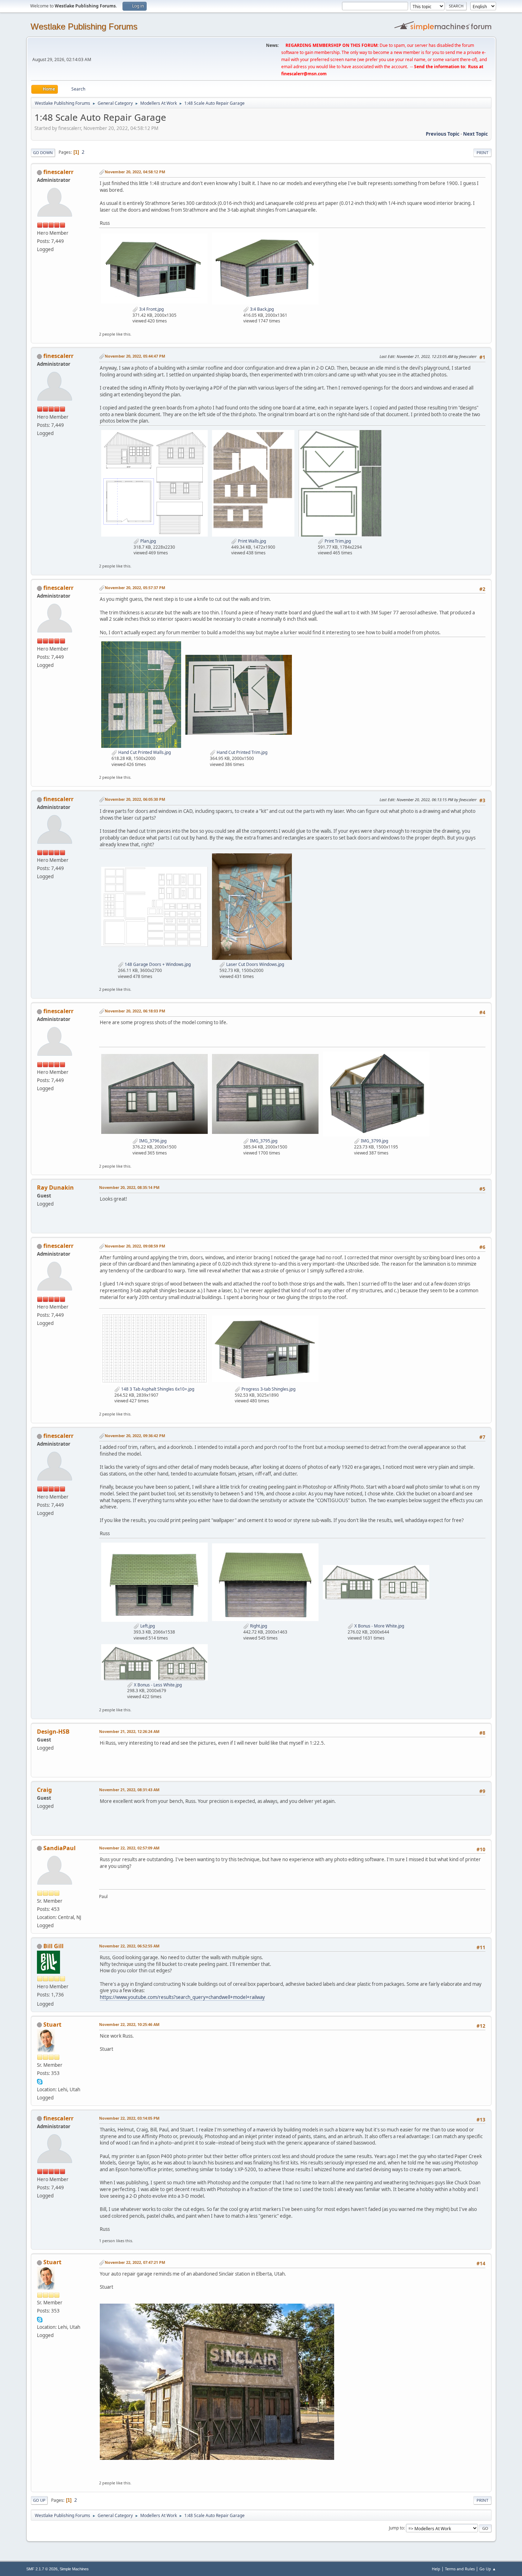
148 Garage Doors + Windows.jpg (157, 964)
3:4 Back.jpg (261, 309)
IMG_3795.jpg (263, 1141)
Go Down (43, 153)
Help (436, 2569)
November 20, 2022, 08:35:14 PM (129, 1187)
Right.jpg (258, 1626)
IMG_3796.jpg (152, 1141)
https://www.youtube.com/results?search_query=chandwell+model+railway (182, 1997)
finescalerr (58, 172)
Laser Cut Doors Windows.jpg (255, 964)
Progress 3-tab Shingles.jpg (268, 1389)
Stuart (52, 2025)
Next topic (475, 134)
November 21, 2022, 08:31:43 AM (129, 1790)
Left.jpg (147, 1626)
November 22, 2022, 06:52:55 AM (129, 1946)
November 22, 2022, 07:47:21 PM (135, 2262)
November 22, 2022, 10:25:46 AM (129, 2024)
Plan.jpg (148, 541)
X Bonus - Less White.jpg (157, 1685)
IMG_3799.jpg (374, 1141)
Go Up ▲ (488, 2569)
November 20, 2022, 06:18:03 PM (135, 1011)
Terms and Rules (460, 2569)
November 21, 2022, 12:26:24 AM (129, 1731)
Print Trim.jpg (337, 541)
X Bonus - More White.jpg (379, 1626)
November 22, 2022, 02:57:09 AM (129, 1848)
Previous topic (443, 134)
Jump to (396, 2528)
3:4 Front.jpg (151, 309)
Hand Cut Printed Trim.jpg (241, 752)
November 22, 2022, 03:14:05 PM (129, 2118)
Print (482, 153)
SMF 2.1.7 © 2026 (42, 2569)
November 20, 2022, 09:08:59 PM (135, 1246)
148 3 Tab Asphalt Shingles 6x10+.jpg (157, 1389)
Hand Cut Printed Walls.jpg (144, 752)
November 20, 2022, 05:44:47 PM (135, 356)
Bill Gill (53, 1946)
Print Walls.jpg (251, 541)
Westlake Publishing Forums (84, 26)
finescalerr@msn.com (304, 74)
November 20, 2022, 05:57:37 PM (135, 588)
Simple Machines (74, 2569)
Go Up (39, 2500)
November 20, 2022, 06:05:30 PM (135, 799)
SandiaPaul (59, 1848)
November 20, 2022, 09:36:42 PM (135, 1436)
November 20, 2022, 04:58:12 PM (135, 172)
